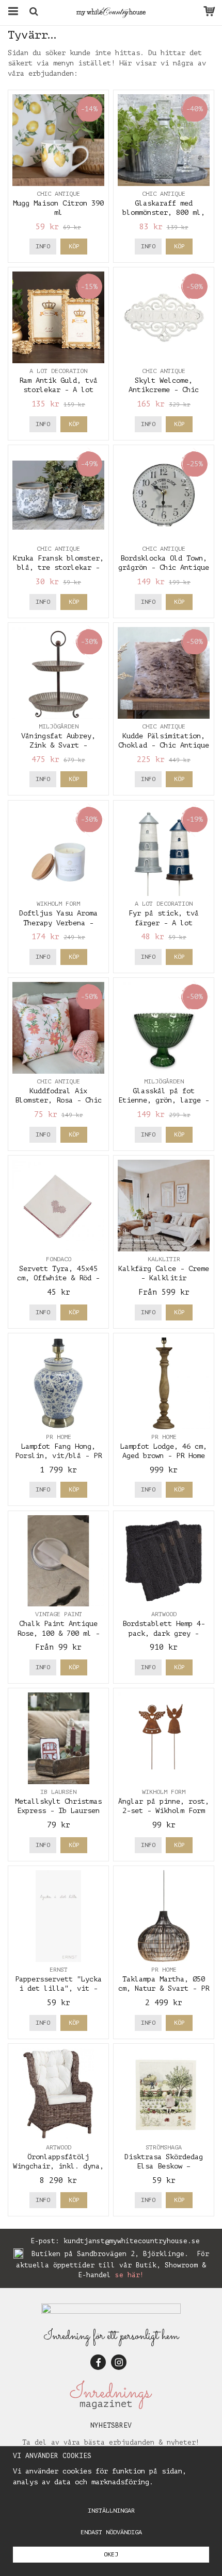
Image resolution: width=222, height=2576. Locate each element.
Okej (111, 2554)
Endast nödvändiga (111, 2532)
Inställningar (111, 2511)
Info (43, 246)
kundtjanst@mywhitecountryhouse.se (132, 2241)
